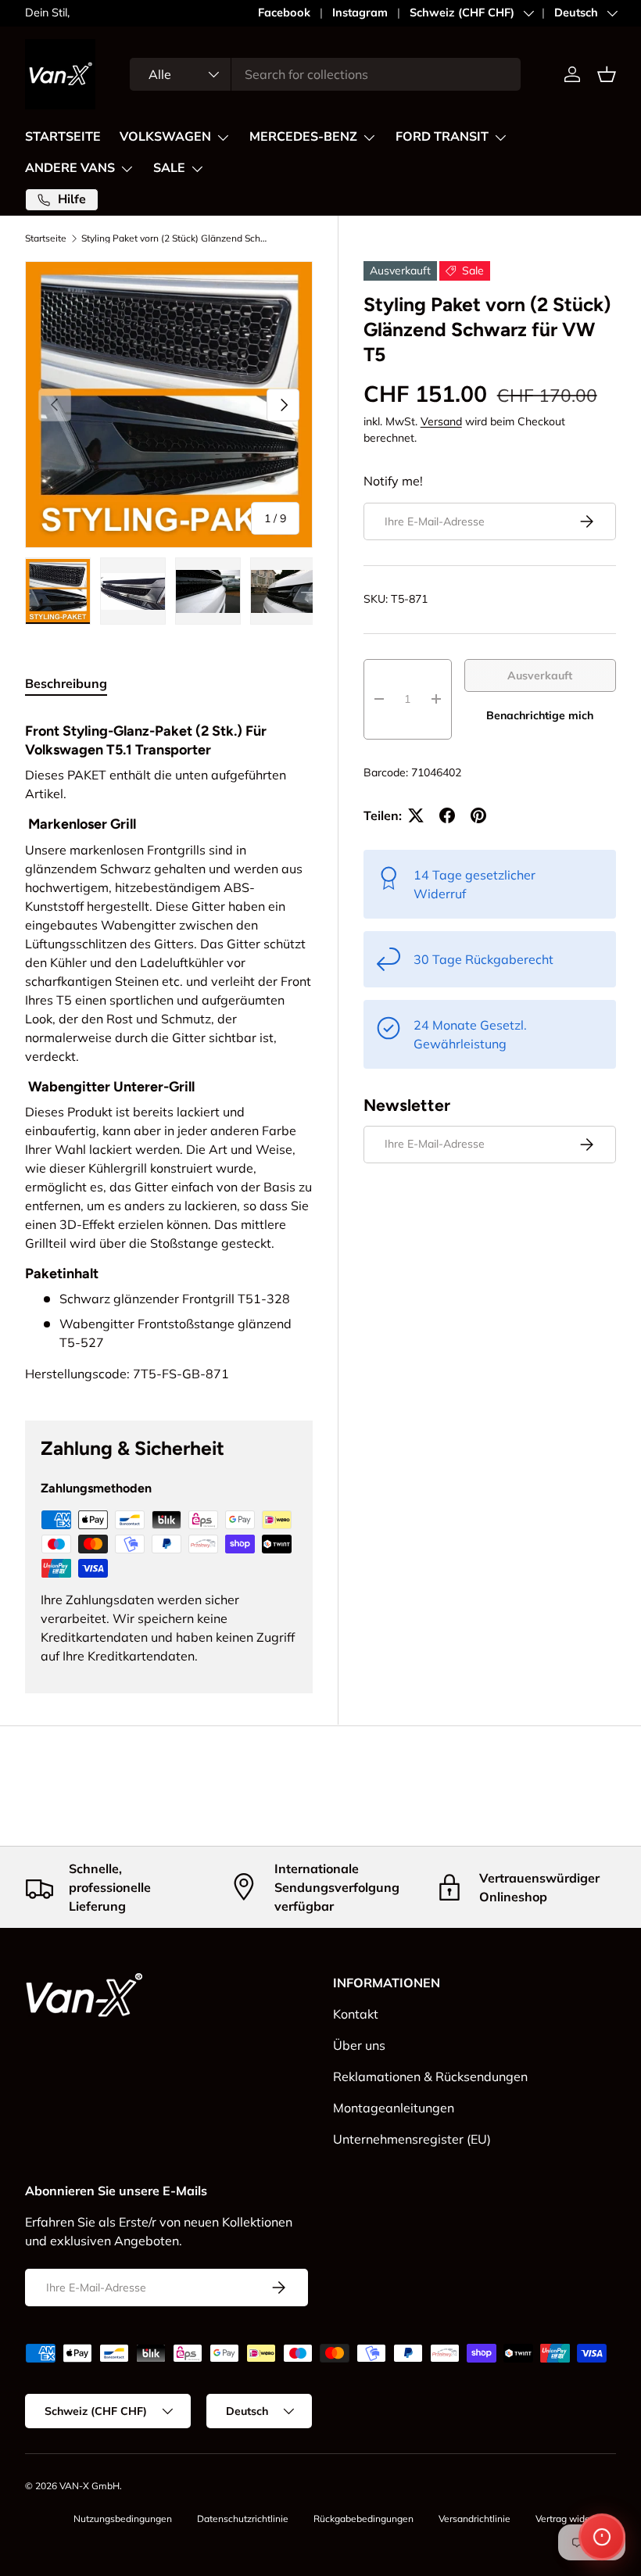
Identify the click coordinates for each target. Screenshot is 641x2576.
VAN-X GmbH (90, 2486)
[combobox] (325, 74)
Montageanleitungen (394, 2108)
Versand (441, 421)
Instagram (360, 13)
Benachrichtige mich (540, 715)
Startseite (46, 238)
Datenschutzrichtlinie (243, 2519)
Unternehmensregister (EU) (412, 2139)
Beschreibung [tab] (66, 683)
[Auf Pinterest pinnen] (478, 815)
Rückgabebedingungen (363, 2519)
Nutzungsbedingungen (123, 2519)
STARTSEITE (63, 137)
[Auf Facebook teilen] (447, 815)
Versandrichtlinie (474, 2519)
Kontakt (356, 2014)
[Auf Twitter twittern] (416, 815)
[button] (607, 74)
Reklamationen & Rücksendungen (430, 2076)
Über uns (359, 2045)
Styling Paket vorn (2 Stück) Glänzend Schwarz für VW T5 (175, 238)
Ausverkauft (540, 675)
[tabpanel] (169, 1048)
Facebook (284, 13)
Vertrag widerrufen (576, 2519)
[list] (169, 405)
